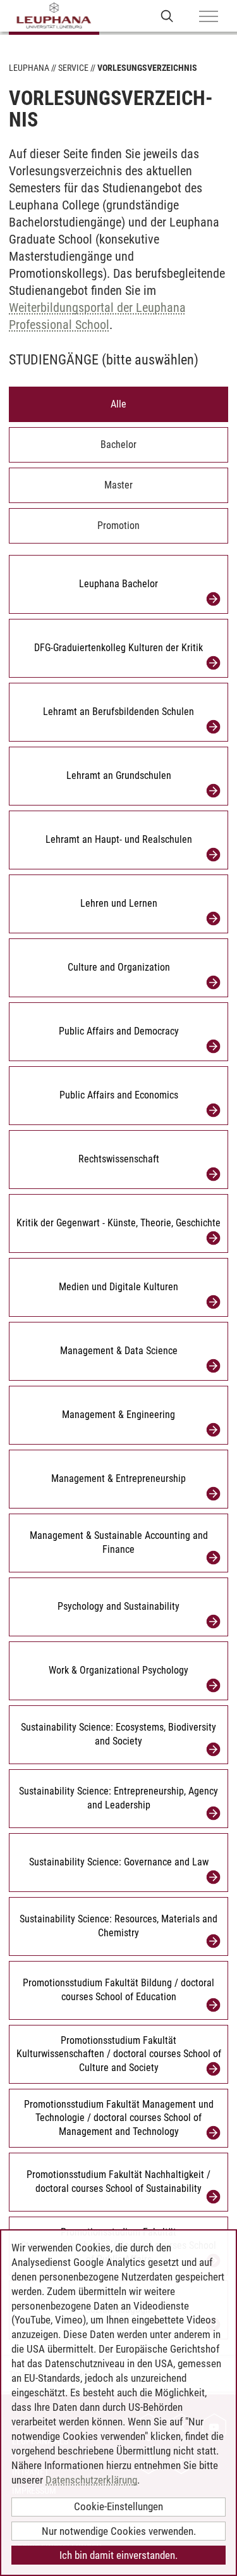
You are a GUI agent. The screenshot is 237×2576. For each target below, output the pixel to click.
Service (73, 68)
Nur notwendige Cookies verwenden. (119, 2531)
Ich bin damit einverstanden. (118, 2555)
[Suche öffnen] (167, 16)
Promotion (118, 526)
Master (118, 485)
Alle (118, 404)
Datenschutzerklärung (91, 2480)
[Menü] (209, 17)
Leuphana (29, 68)
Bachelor (118, 445)
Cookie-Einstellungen (118, 2506)
